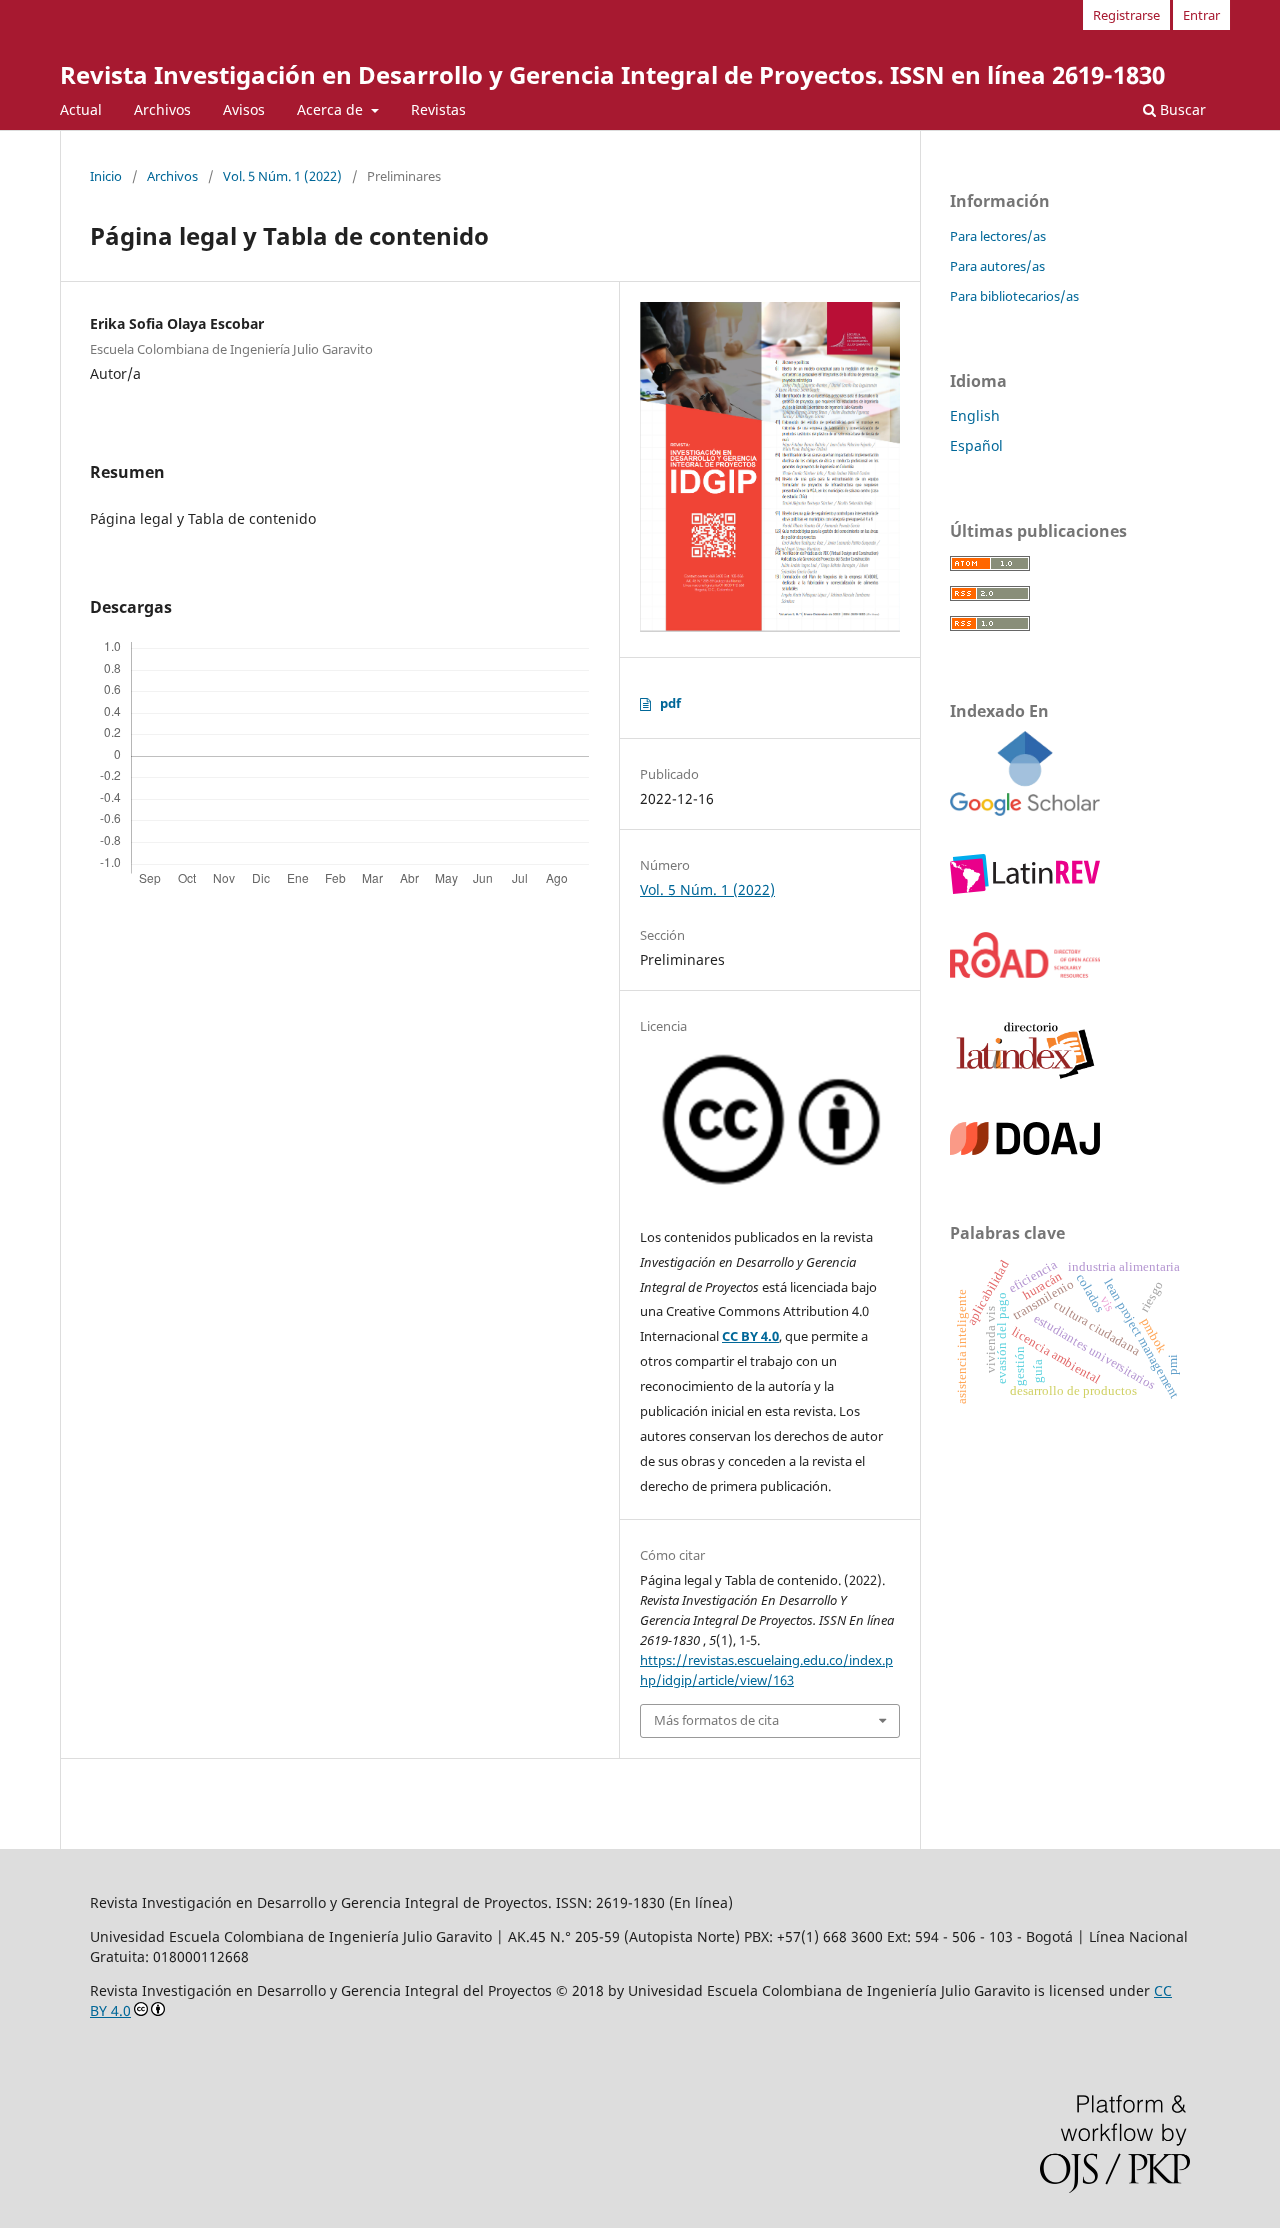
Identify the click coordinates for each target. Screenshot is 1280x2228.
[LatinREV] (1025, 888)
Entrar (1201, 15)
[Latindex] (1025, 1078)
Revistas (438, 109)
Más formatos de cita (716, 1720)
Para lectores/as (998, 236)
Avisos (244, 109)
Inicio (106, 176)
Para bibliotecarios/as (1014, 296)
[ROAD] (1025, 972)
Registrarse (1126, 15)
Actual (81, 109)
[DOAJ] (1025, 1149)
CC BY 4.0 (750, 1336)
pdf (670, 703)
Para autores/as (997, 266)
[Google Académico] (1025, 810)
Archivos (162, 109)
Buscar (1181, 109)
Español (976, 445)
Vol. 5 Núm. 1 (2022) (282, 176)
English (975, 415)
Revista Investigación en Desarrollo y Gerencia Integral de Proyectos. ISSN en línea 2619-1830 (612, 74)
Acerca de (332, 109)
